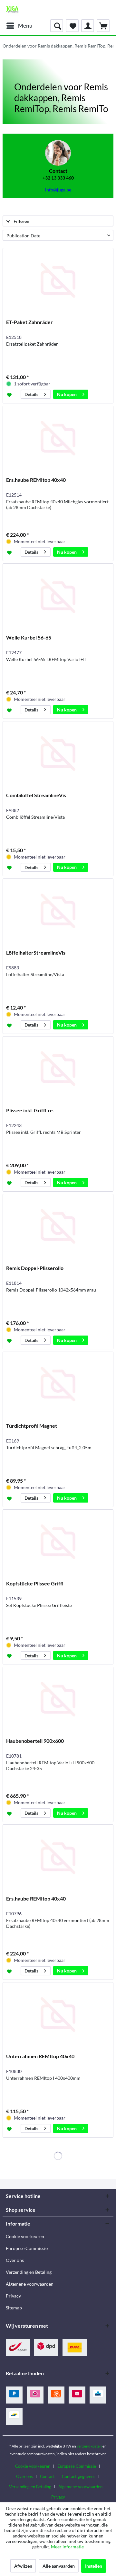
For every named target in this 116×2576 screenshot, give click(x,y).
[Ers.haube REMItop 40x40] (58, 438)
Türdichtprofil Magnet (32, 1426)
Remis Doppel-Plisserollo (35, 1268)
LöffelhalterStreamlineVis (36, 953)
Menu (25, 26)
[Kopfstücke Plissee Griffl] (58, 1542)
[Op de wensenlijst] (10, 394)
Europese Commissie (27, 2248)
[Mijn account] (88, 26)
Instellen (94, 2566)
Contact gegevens (79, 2476)
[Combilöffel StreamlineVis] (58, 754)
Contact (47, 2476)
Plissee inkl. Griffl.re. (30, 1110)
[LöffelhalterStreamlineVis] (58, 911)
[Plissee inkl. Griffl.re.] (58, 1069)
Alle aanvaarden (59, 2566)
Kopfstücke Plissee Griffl (35, 1583)
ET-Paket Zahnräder (29, 322)
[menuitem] (19, 26)
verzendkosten (89, 2446)
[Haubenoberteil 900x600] (58, 1699)
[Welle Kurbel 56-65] (58, 596)
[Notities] (72, 26)
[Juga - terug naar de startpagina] (12, 10)
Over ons (15, 2260)
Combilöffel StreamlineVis (36, 795)
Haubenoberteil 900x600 (35, 1741)
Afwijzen (23, 2566)
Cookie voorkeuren (25, 2236)
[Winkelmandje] (103, 26)
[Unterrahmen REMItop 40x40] (58, 2015)
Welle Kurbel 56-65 (29, 637)
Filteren (21, 221)
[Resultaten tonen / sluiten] (57, 26)
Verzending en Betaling (29, 2272)
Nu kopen (67, 394)
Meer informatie (67, 2547)
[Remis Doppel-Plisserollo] (58, 1226)
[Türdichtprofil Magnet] (58, 1384)
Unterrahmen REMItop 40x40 (40, 2056)
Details (31, 394)
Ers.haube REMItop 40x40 (36, 480)
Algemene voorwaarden (30, 2284)
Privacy (13, 2296)
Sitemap (14, 2308)
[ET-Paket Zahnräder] (58, 280)
